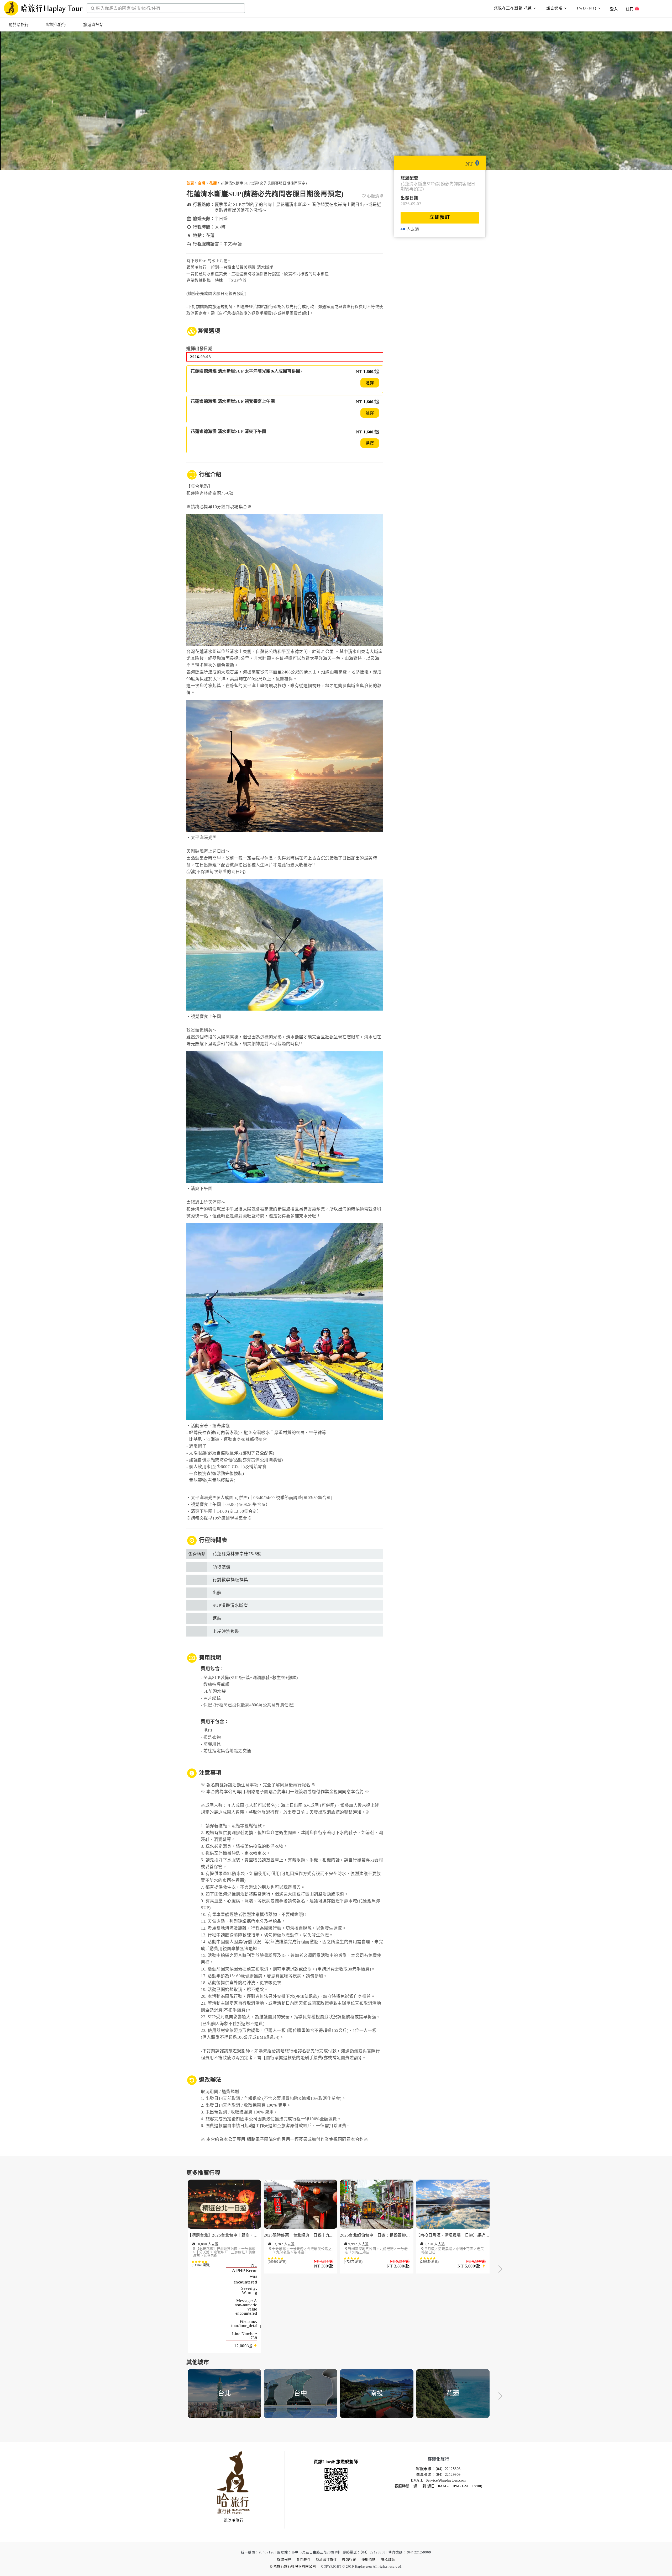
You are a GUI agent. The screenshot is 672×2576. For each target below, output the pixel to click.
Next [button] (500, 2270)
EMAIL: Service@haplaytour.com (438, 2480)
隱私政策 (388, 2559)
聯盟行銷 (349, 2559)
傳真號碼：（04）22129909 (438, 2475)
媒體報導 (284, 2559)
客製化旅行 (56, 25)
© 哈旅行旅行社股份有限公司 (293, 2566)
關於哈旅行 (19, 25)
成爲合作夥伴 (326, 2559)
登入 (614, 9)
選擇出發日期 (199, 349)
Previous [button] (172, 2270)
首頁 (190, 183)
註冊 (630, 9)
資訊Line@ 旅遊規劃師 (336, 2462)
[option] (224, 2270)
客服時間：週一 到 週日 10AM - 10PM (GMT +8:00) (439, 2486)
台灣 (202, 183)
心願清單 (375, 196)
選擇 (370, 383)
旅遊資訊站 (93, 25)
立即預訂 (440, 217)
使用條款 (369, 2559)
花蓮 (213, 183)
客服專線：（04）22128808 (438, 2469)
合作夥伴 (303, 2559)
